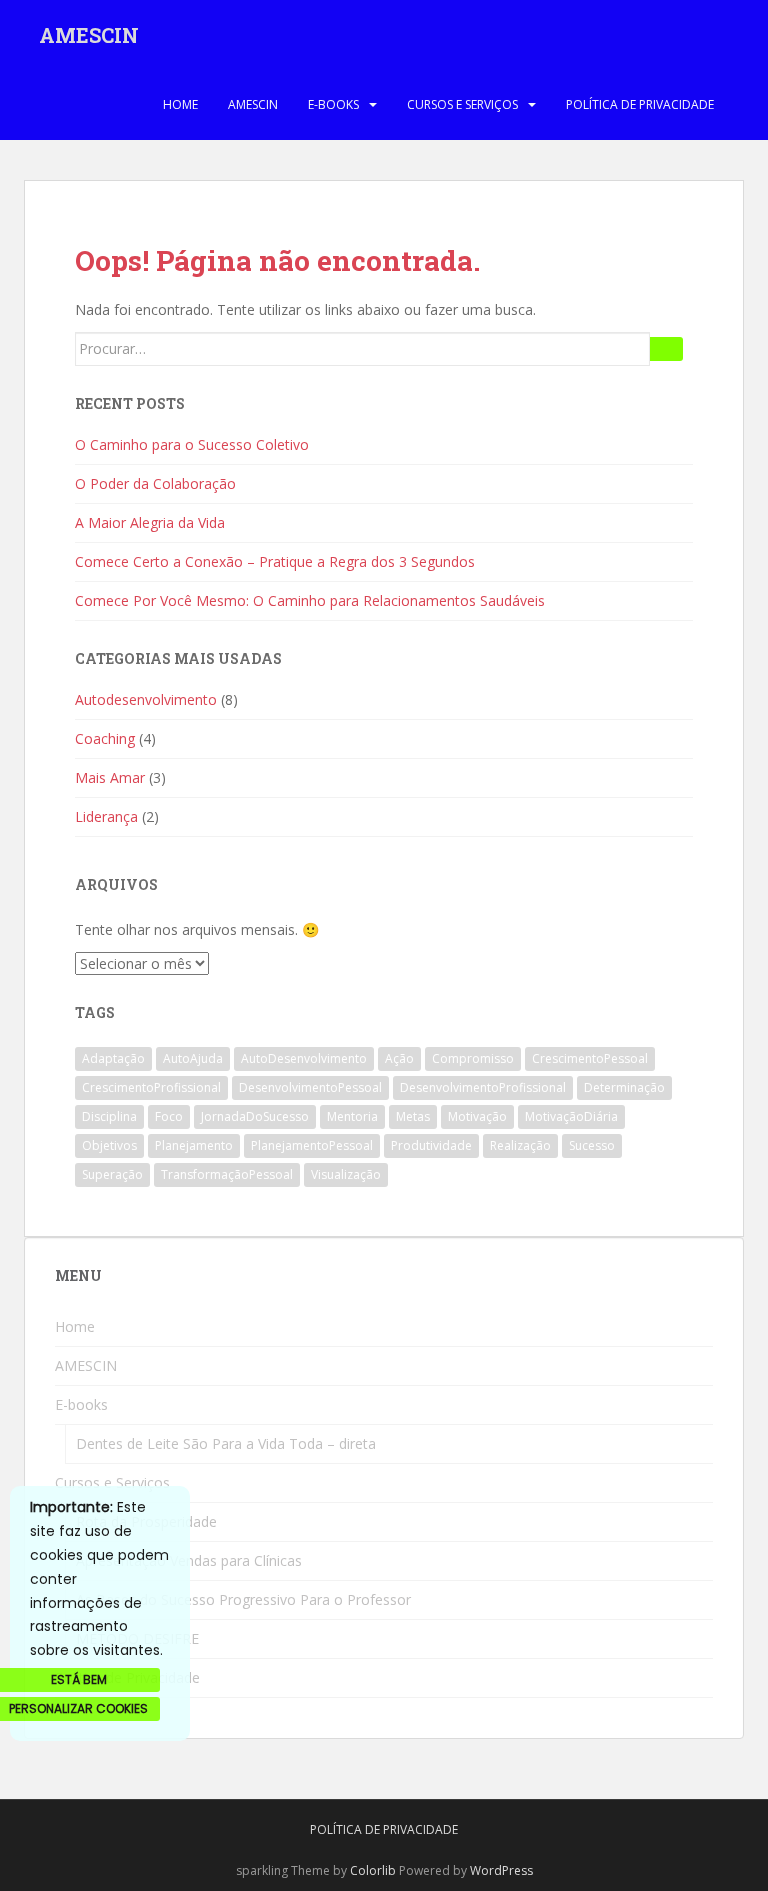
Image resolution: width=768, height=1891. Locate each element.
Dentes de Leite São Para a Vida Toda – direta (226, 1443)
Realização (520, 1145)
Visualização (346, 1174)
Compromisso (473, 1058)
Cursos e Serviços (462, 104)
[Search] (666, 349)
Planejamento (194, 1145)
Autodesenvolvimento (146, 699)
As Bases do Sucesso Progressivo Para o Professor (243, 1599)
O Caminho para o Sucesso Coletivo (192, 444)
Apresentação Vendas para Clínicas (189, 1560)
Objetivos (109, 1145)
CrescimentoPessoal (590, 1058)
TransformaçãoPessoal (227, 1174)
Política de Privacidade (640, 104)
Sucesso (592, 1145)
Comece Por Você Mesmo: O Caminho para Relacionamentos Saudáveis (310, 600)
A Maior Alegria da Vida (150, 522)
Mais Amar (110, 777)
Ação (399, 1058)
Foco (169, 1116)
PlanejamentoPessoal (312, 1145)
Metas (413, 1116)
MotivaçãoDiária (571, 1116)
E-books (333, 104)
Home (180, 104)
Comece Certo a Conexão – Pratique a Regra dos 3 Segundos (275, 561)
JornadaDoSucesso (255, 1116)
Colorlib (373, 1870)
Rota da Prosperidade (146, 1521)
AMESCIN (89, 35)
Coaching (105, 738)
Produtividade (431, 1145)
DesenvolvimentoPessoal (310, 1087)
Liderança (106, 816)
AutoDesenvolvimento (304, 1058)
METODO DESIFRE (137, 1638)
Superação (112, 1174)
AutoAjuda (193, 1058)
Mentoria (352, 1116)
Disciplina (109, 1116)
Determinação (624, 1087)
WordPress (501, 1870)
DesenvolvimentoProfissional (483, 1087)
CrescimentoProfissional (151, 1087)
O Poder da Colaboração (155, 483)
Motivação (477, 1116)
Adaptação (113, 1058)
